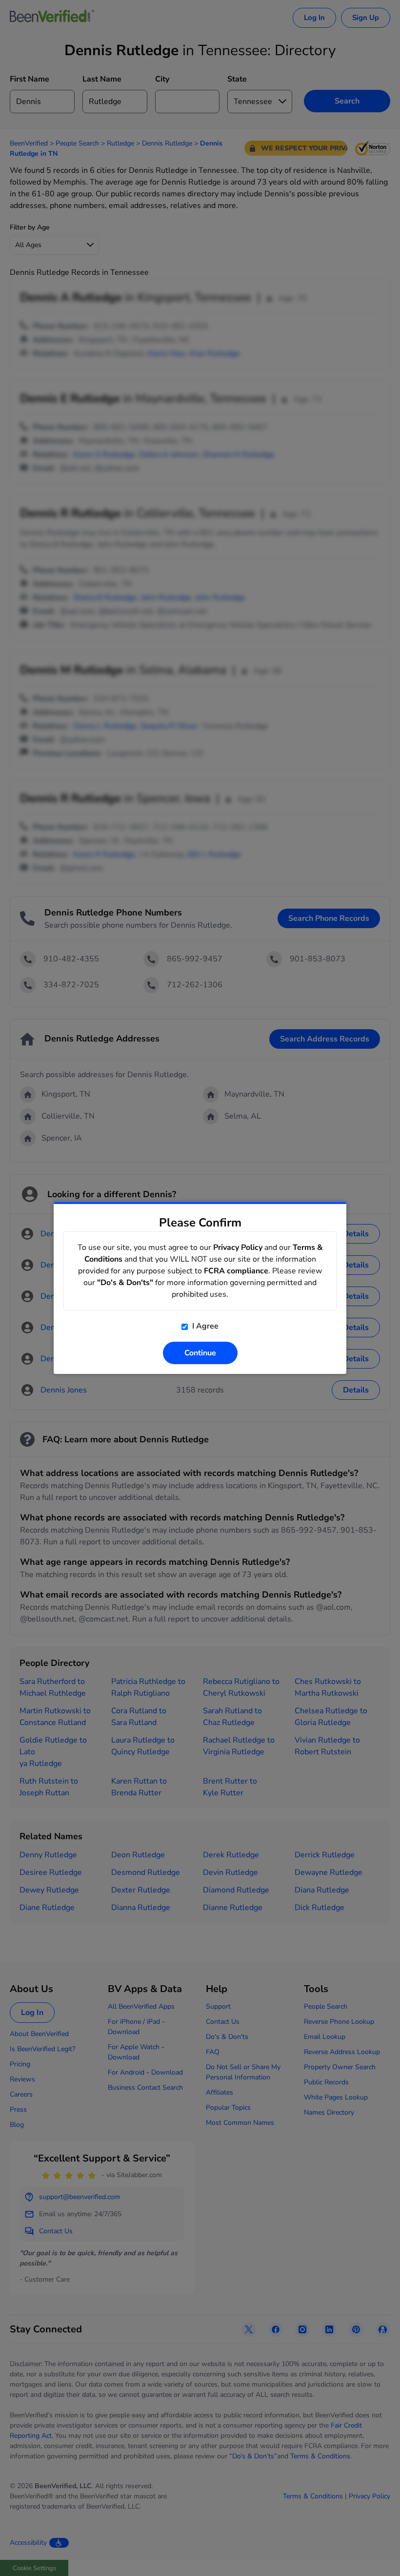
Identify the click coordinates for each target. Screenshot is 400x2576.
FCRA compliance (236, 1271)
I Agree (204, 1326)
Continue (200, 1353)
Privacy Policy (238, 1247)
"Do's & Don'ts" (125, 1283)
